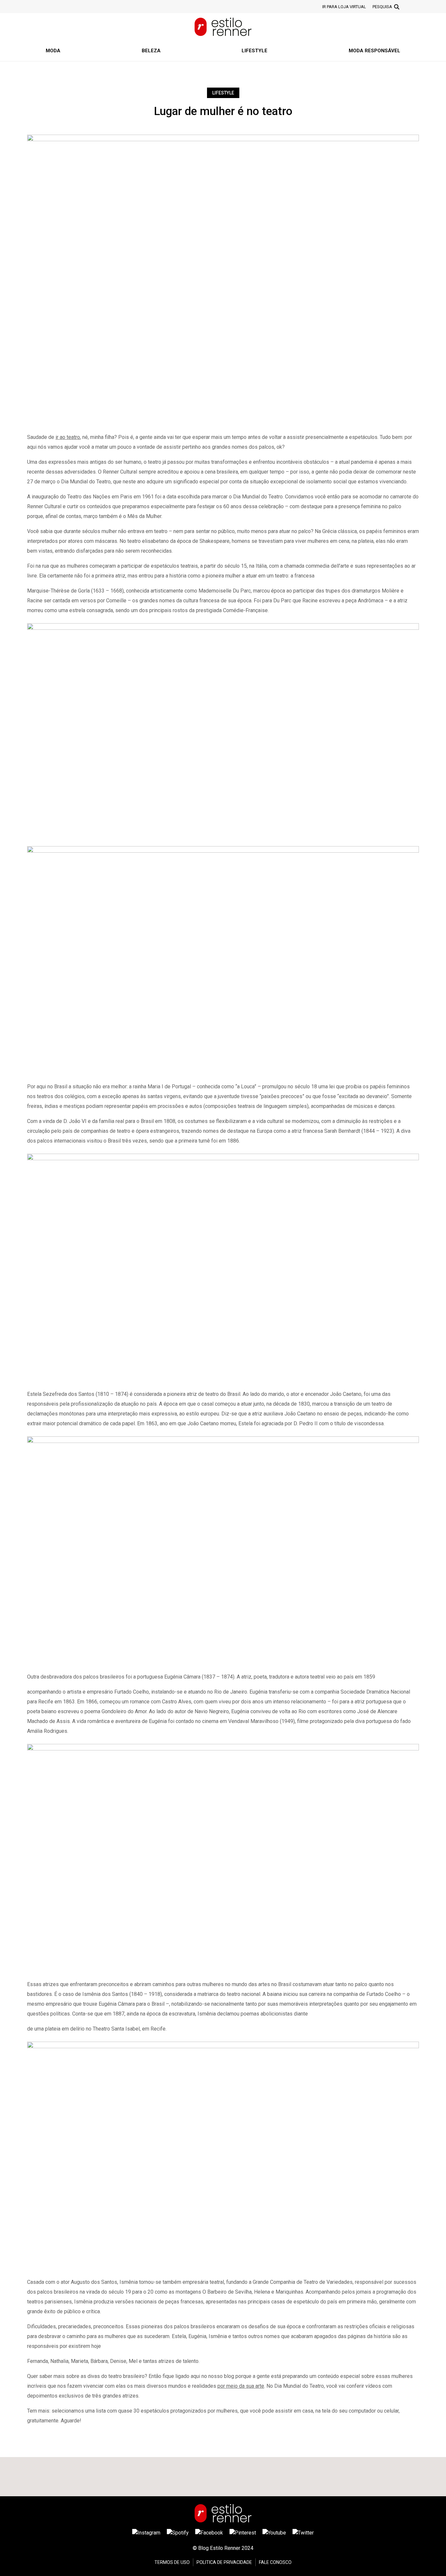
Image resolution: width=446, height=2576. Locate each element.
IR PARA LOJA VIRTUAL (344, 7)
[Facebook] (209, 2533)
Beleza (151, 51)
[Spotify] (178, 2533)
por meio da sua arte (241, 2386)
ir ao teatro (68, 437)
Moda (53, 51)
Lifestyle (255, 51)
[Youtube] (274, 2533)
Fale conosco (275, 2562)
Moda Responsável (374, 51)
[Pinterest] (243, 2533)
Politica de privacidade (224, 2562)
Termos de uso (172, 2562)
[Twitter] (303, 2533)
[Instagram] (146, 2533)
